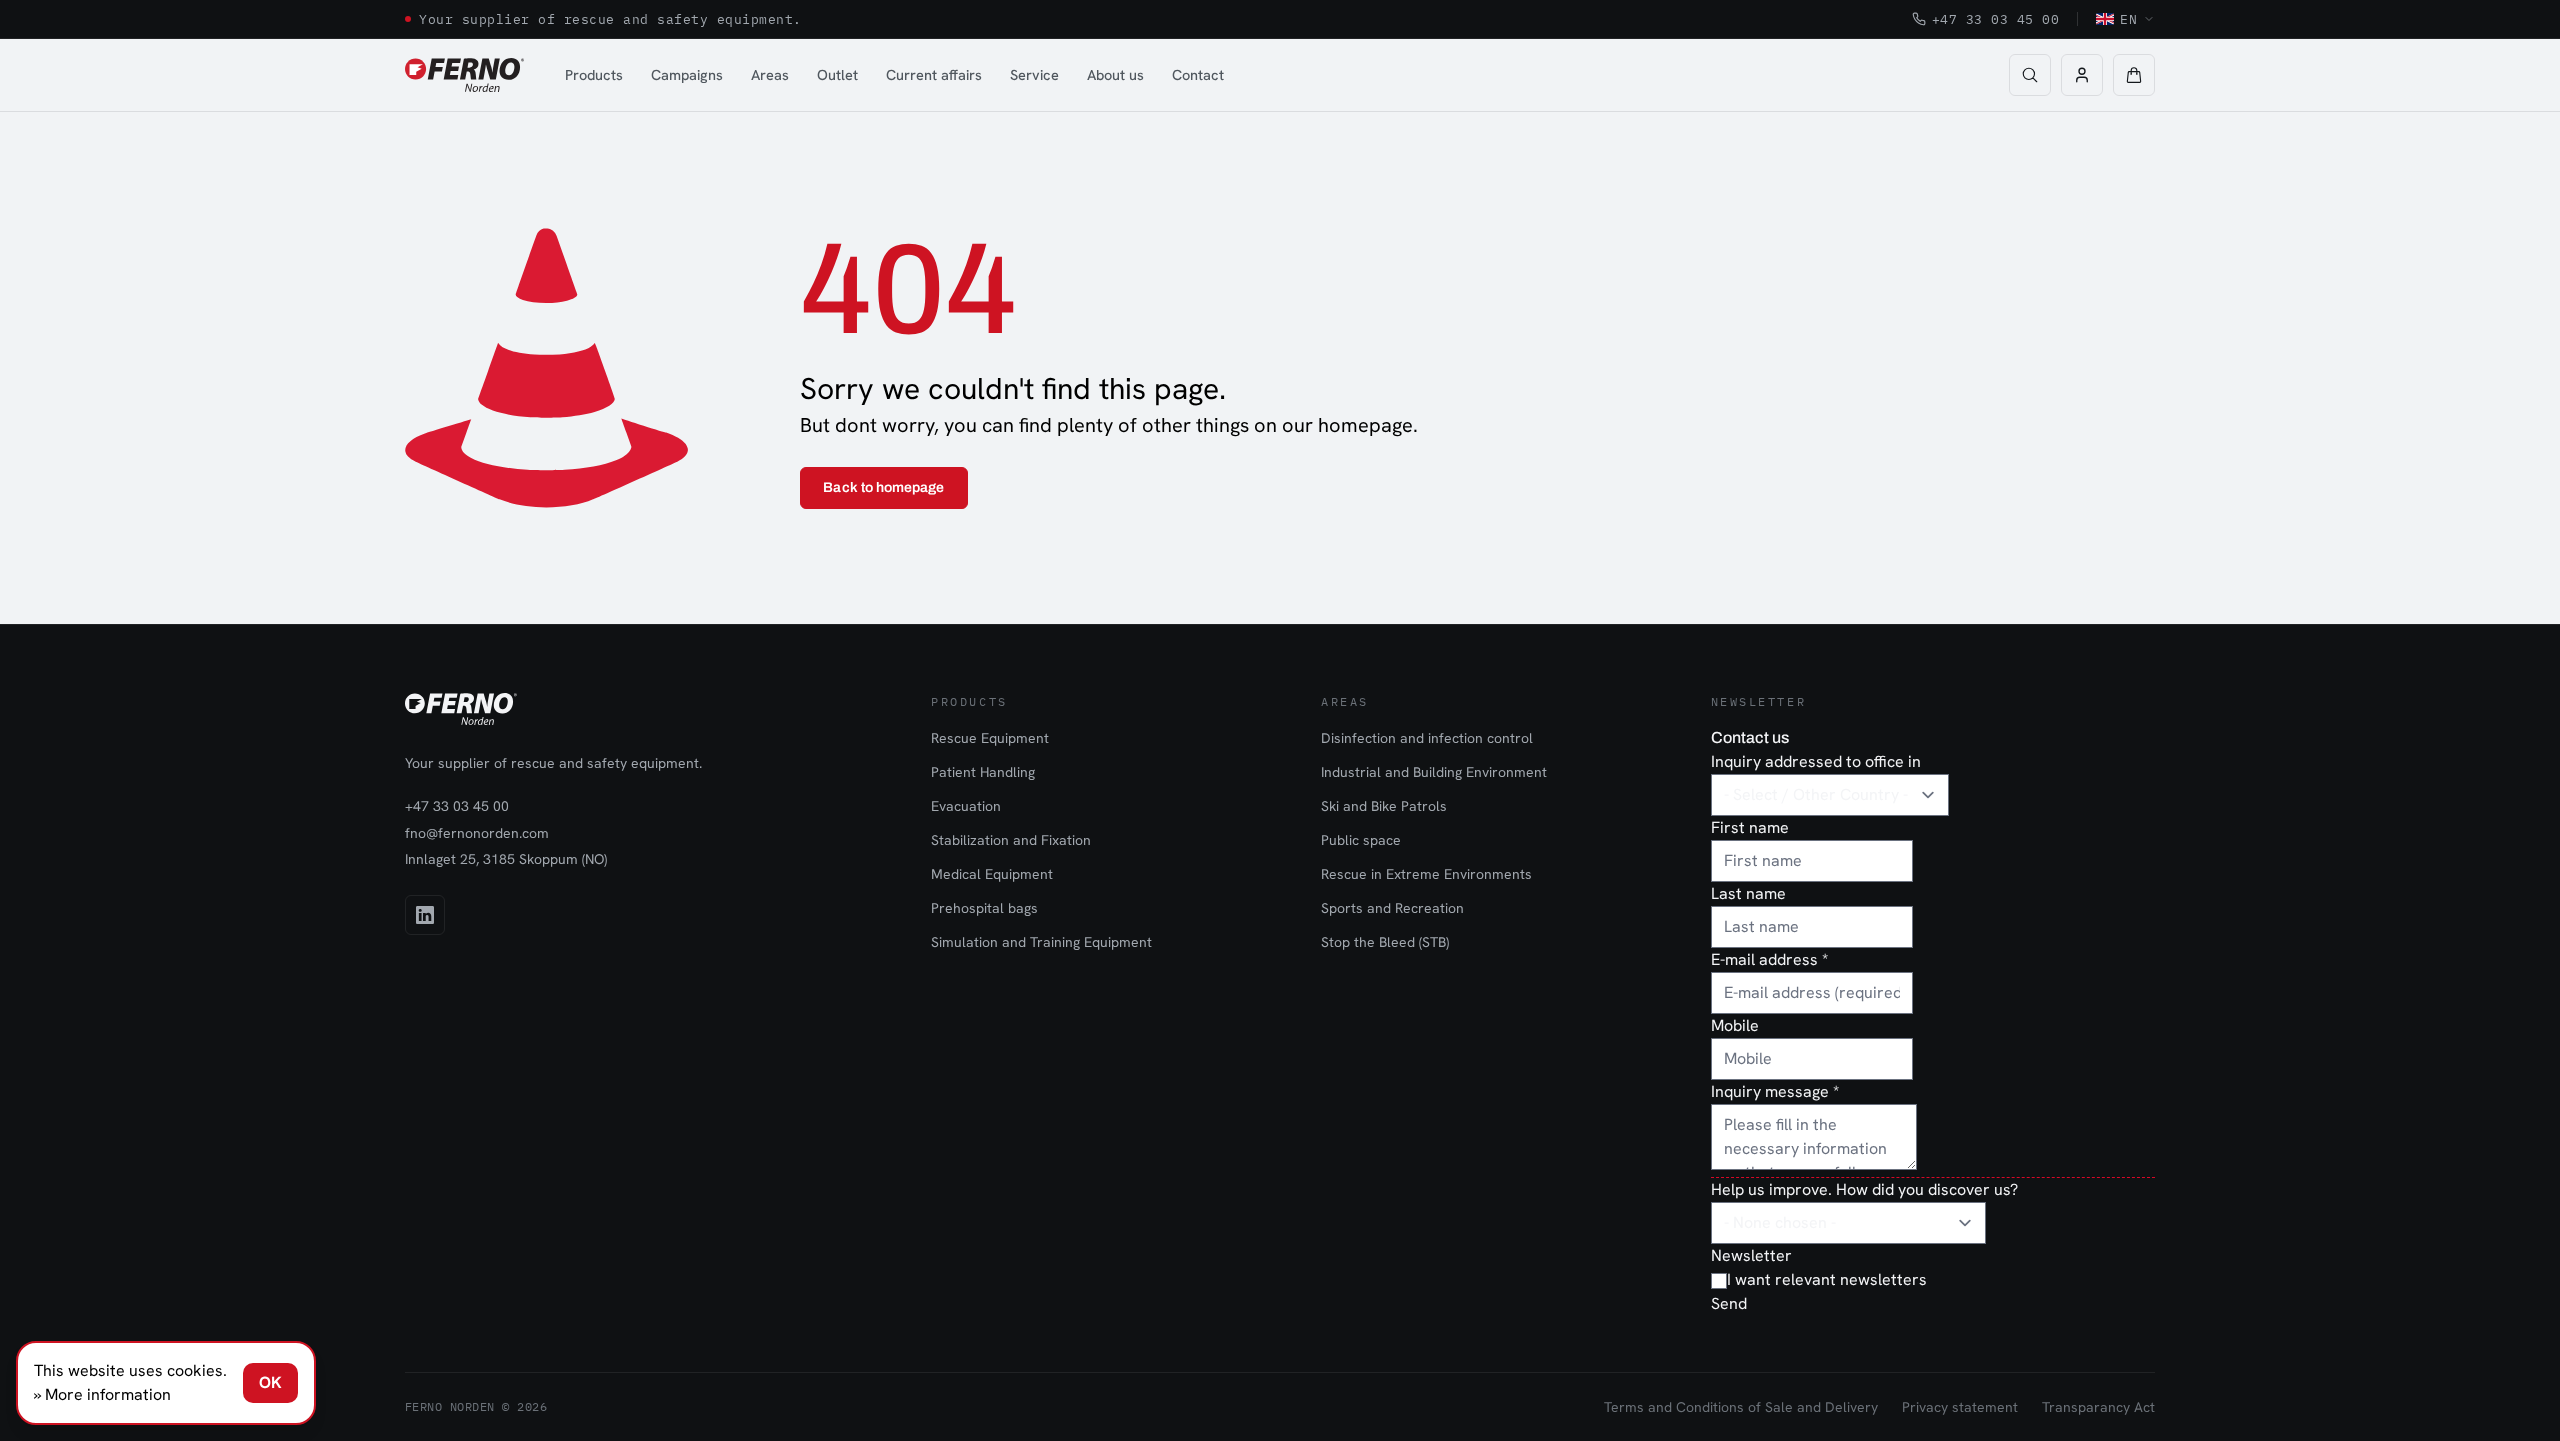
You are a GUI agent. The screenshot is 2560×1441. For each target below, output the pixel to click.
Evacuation (966, 806)
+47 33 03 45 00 (1996, 19)
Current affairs (934, 74)
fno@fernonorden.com (477, 833)
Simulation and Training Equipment (1041, 942)
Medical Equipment (992, 874)
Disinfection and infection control (1427, 738)
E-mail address (1769, 959)
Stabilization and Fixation (1011, 840)
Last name (1748, 893)
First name (1750, 827)
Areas (770, 74)
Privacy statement (1960, 1407)
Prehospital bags (984, 908)
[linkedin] (425, 915)
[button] (2134, 75)
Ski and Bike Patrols (1384, 806)
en (2128, 19)
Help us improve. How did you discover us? (1864, 1189)
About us (1115, 74)
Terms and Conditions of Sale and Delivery (1741, 1407)
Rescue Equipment (990, 738)
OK (270, 1382)
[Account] (2082, 75)
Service (1034, 74)
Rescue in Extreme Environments (1426, 874)
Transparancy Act (2098, 1407)
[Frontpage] (464, 75)
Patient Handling (983, 772)
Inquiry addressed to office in (1816, 761)
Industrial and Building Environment (1434, 772)
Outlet (837, 74)
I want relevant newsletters (1827, 1279)
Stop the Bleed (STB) (1385, 942)
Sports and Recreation (1392, 908)
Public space (1361, 840)
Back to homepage (883, 487)
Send (1729, 1303)
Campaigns (687, 74)
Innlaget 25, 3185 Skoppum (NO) (506, 859)
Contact (1198, 74)
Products (594, 74)
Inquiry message (1775, 1091)
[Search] (2030, 75)
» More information (102, 1394)
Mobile (1735, 1025)
